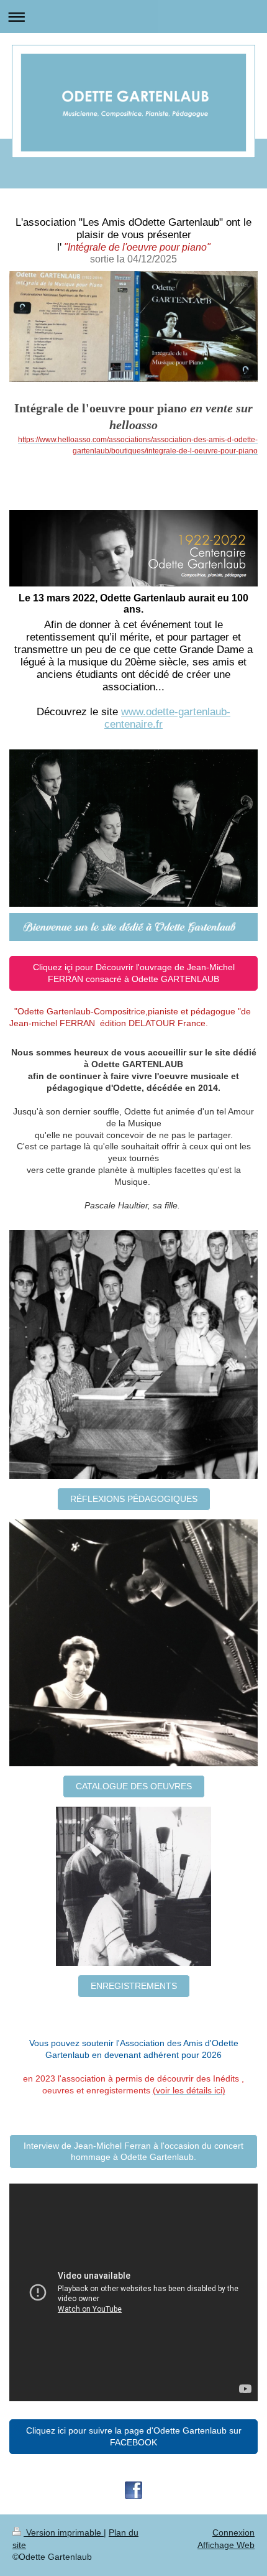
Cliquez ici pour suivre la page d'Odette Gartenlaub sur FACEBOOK (134, 2436)
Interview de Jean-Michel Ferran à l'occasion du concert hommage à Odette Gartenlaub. (133, 2152)
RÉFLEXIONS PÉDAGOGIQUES (134, 1499)
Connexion (233, 2532)
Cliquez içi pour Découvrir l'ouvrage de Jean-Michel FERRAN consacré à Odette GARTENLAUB (134, 973)
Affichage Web (226, 2545)
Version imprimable (64, 2532)
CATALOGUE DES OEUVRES (134, 1786)
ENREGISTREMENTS (134, 1986)
